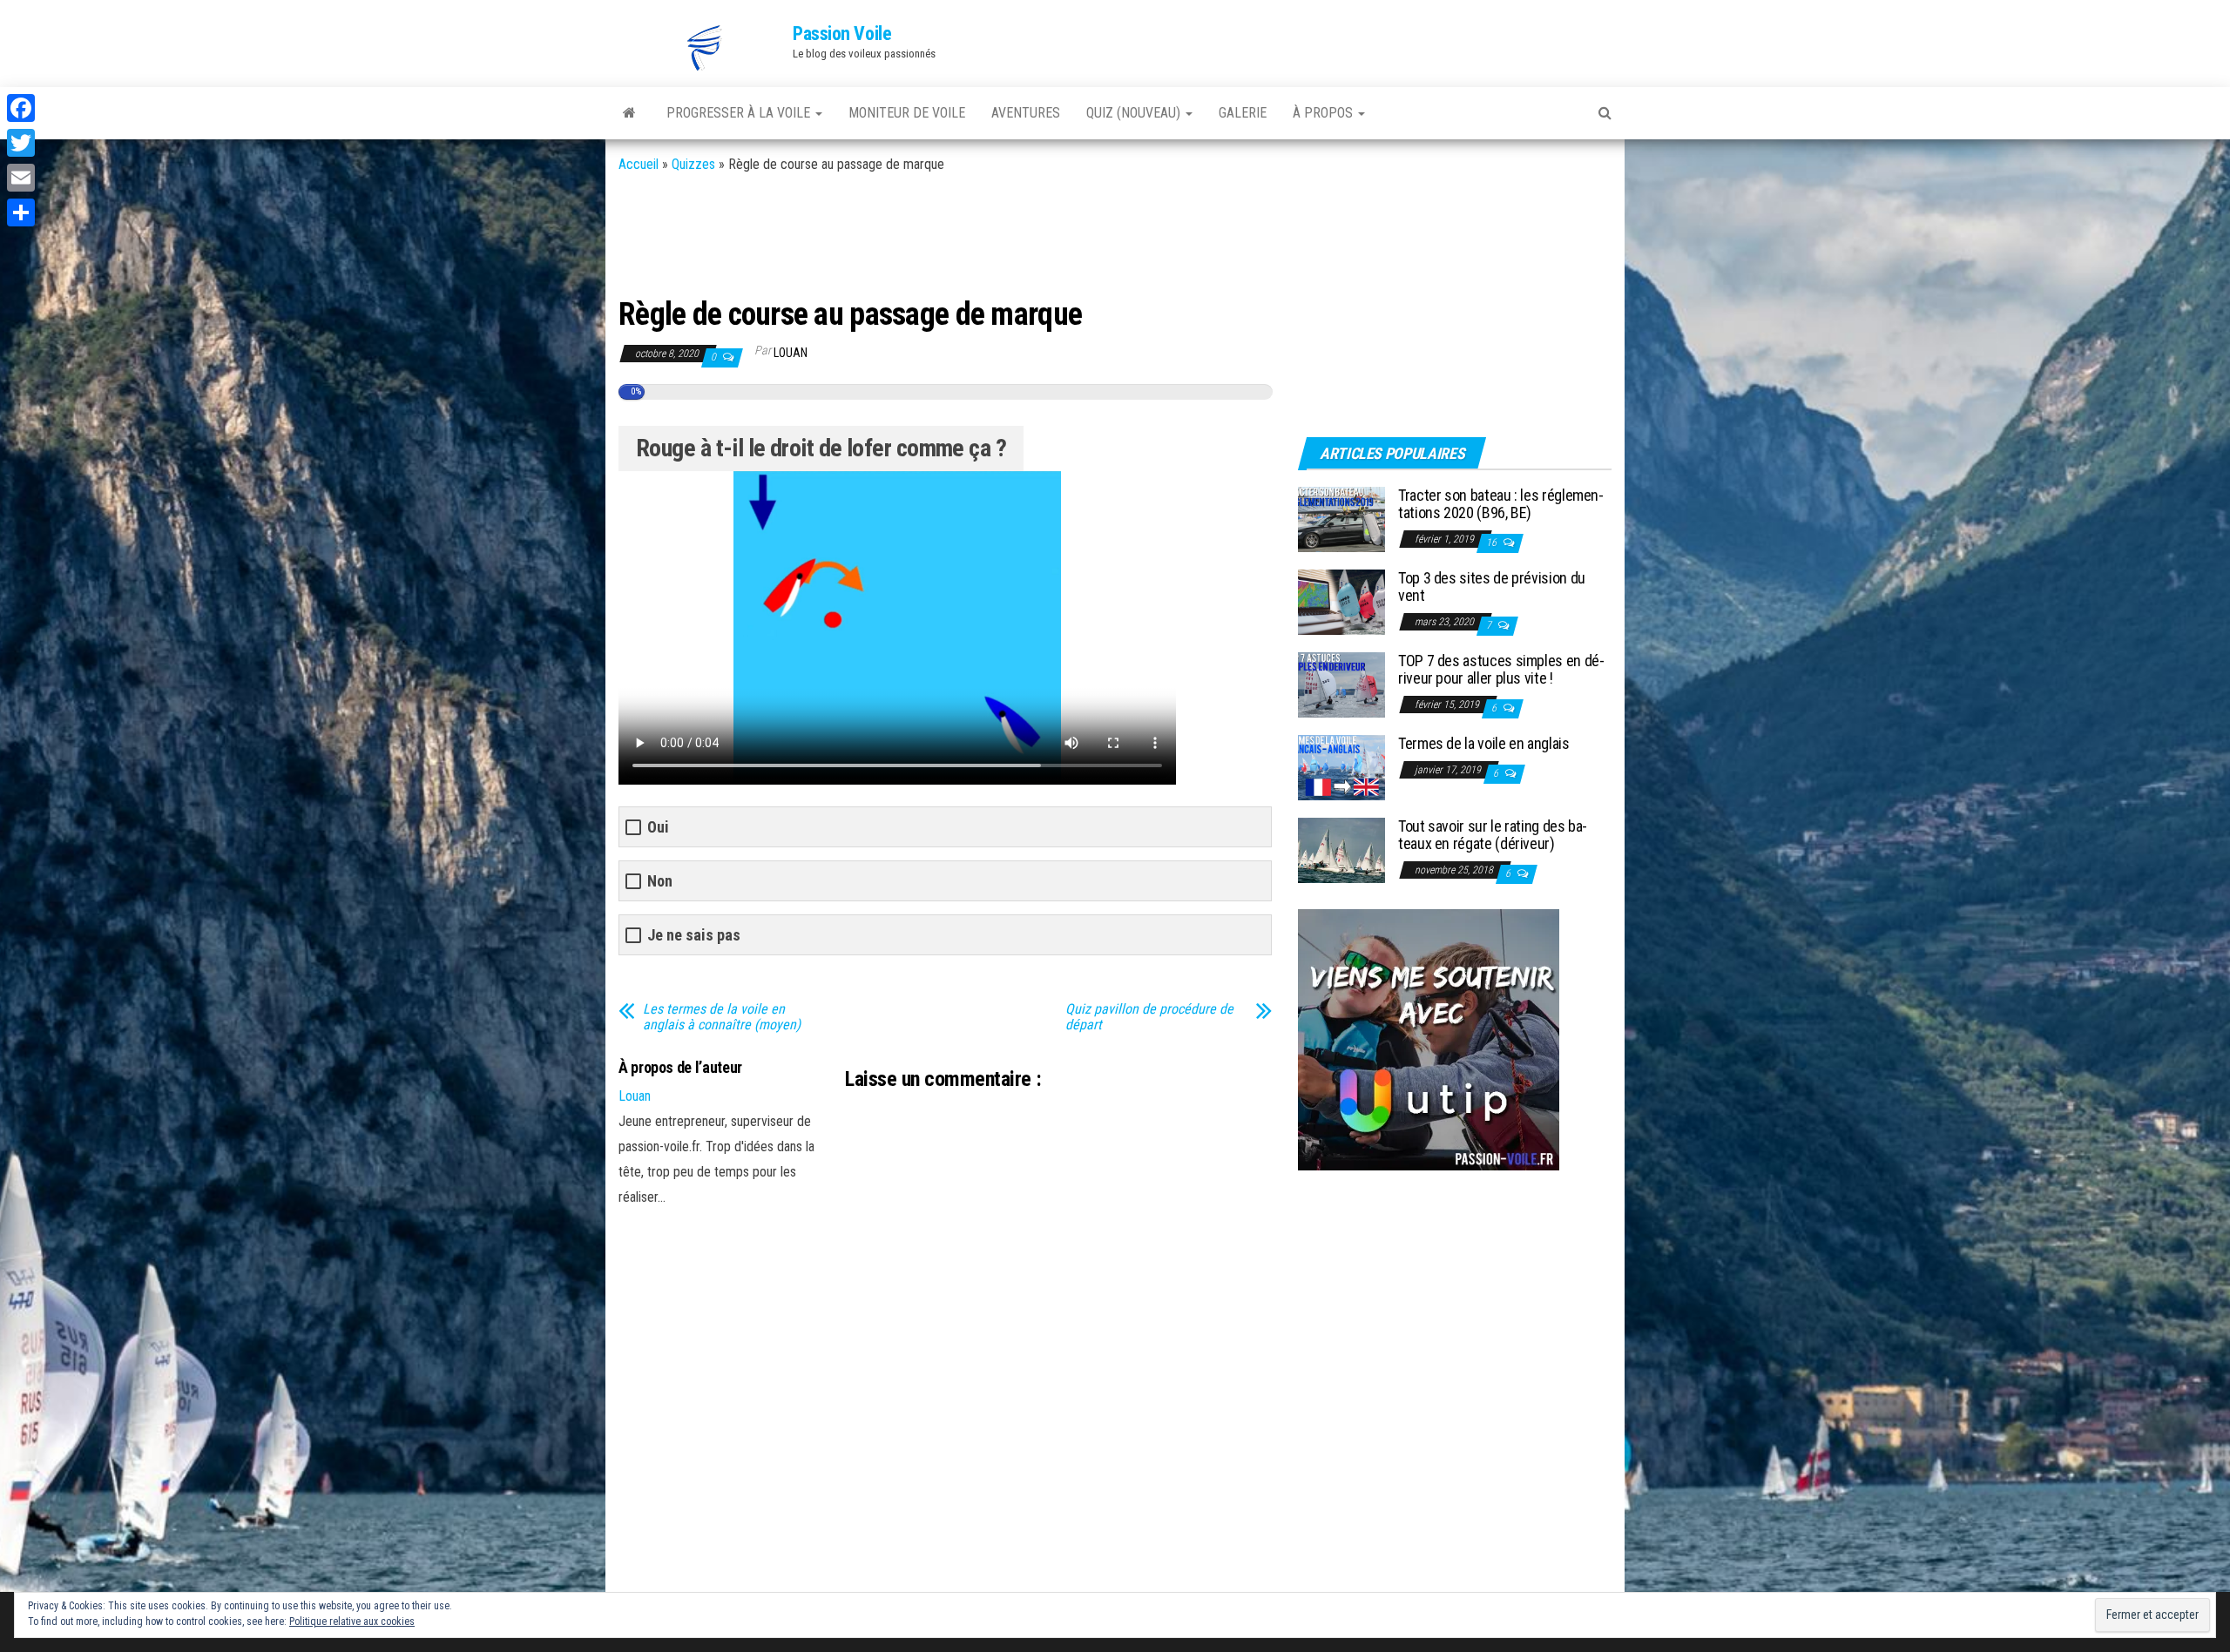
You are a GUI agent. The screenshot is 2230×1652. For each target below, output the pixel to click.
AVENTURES (1026, 113)
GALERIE (1243, 113)
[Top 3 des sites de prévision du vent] (1341, 601)
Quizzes (693, 164)
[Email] (21, 178)
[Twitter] (21, 143)
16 (1493, 543)
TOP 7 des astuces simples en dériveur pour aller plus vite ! (1501, 669)
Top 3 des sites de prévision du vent (1492, 587)
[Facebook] (21, 108)
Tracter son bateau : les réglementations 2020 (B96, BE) (1501, 504)
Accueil (639, 164)
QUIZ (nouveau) (1135, 113)
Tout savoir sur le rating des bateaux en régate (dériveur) (1493, 835)
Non (660, 881)
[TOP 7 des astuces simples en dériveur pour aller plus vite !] (1341, 684)
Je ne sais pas (694, 935)
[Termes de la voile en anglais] (1341, 767)
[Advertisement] (936, 233)
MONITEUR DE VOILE (907, 113)
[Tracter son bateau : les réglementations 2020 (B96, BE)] (1341, 519)
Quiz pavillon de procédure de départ (1149, 1017)
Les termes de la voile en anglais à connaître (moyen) (722, 1017)
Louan (791, 353)
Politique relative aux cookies (352, 1622)
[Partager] (21, 212)
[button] (706, 48)
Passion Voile (842, 34)
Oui (658, 827)
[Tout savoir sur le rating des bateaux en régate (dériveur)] (1341, 850)
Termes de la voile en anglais (1484, 743)
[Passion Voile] (629, 113)
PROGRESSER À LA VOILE (740, 113)
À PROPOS (1324, 113)
